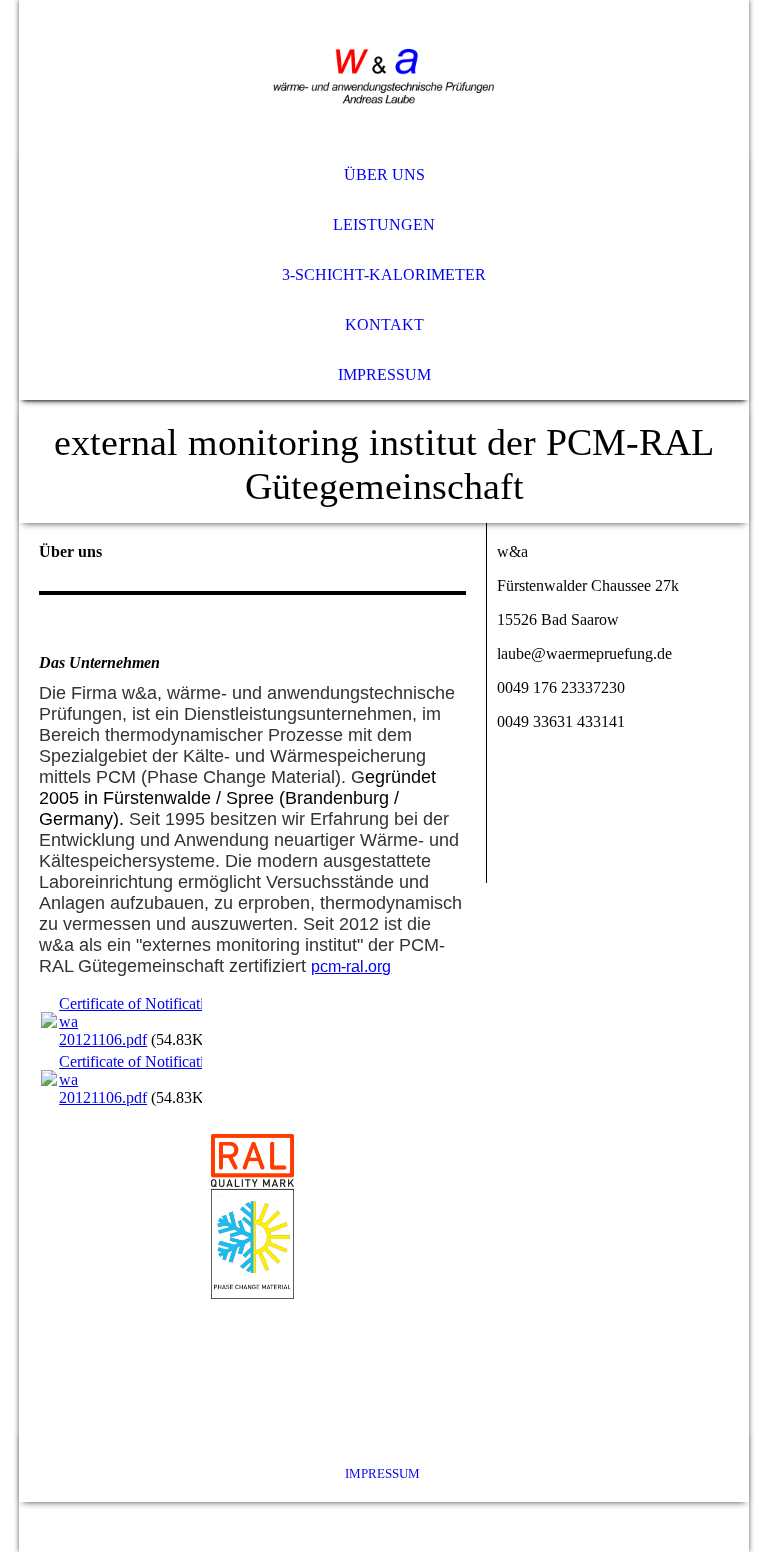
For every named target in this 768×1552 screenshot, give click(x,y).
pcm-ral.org (351, 966)
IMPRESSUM (382, 1473)
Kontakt (384, 324)
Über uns (384, 174)
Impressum (384, 374)
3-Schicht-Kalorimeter (384, 274)
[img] (384, 75)
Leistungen (384, 224)
